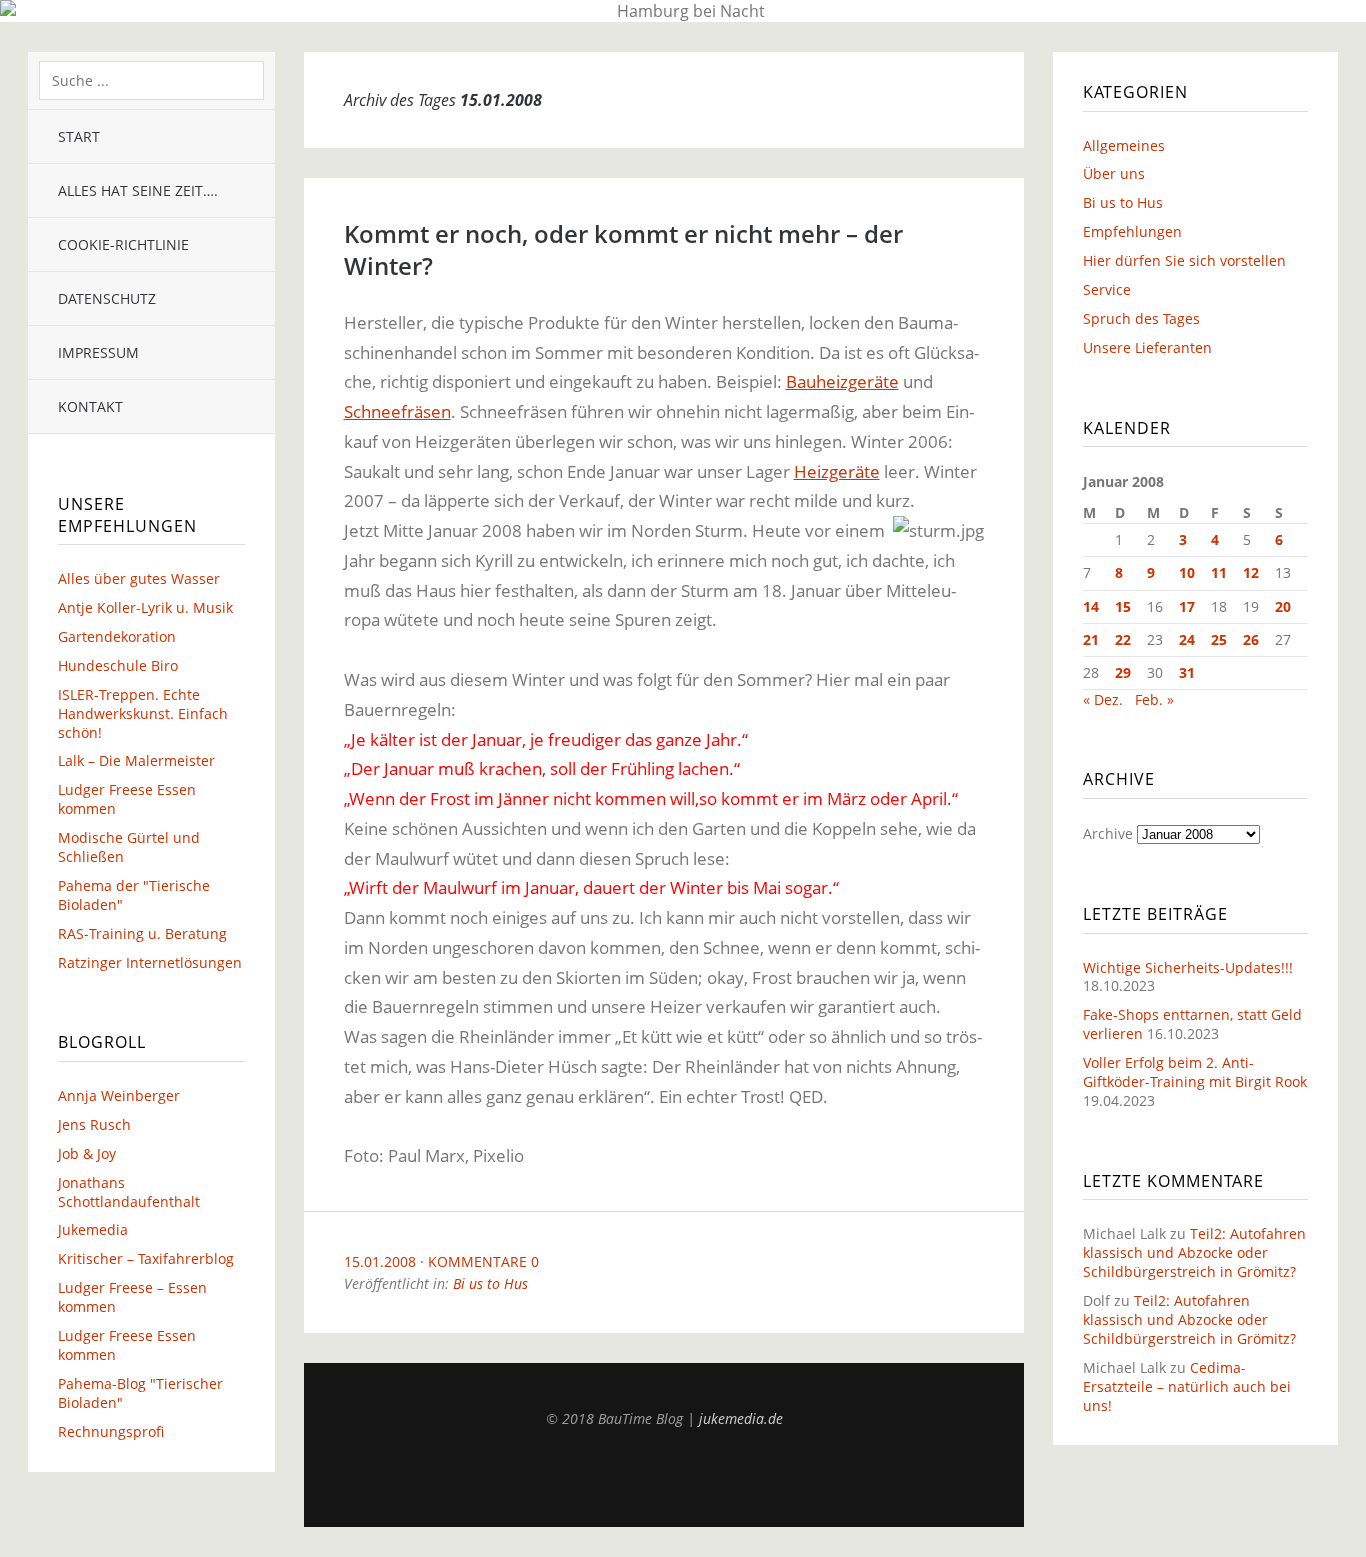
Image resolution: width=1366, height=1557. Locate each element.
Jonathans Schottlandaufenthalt (129, 1192)
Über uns (1114, 173)
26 (1251, 639)
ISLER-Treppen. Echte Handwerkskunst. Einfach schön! (143, 713)
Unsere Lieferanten (1147, 347)
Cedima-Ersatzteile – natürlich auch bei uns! (1187, 1386)
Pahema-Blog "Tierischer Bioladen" (140, 1393)
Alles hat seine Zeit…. (138, 190)
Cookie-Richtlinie (123, 244)
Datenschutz (107, 298)
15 (1123, 606)
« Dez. (1103, 699)
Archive (1108, 833)
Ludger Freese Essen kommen (127, 799)
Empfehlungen (1132, 231)
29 (1123, 672)
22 (1123, 639)
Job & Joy (87, 1153)
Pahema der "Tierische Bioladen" (134, 895)
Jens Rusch (94, 1124)
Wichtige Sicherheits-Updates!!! (1188, 967)
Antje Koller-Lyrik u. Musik (145, 607)
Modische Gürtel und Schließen (129, 847)
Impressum (98, 352)
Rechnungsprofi (111, 1431)
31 (1187, 672)
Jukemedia (93, 1229)
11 (1219, 572)
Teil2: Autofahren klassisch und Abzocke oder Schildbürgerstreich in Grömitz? (1194, 1252)
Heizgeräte (837, 471)
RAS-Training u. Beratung (142, 933)
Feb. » (1154, 699)
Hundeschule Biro (118, 665)
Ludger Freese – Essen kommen (132, 1297)
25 (1219, 639)
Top (664, 1477)
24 (1187, 639)
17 (1187, 606)
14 (1091, 606)
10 (1187, 572)
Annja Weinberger (119, 1095)
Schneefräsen (397, 411)
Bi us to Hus (490, 1283)
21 (1091, 639)
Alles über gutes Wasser (139, 578)
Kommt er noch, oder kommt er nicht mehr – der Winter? (623, 249)
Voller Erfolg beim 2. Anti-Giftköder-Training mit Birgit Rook (1195, 1072)
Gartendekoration (117, 636)
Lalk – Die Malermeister (136, 760)
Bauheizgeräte (842, 381)
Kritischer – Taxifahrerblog (146, 1258)
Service (1107, 289)
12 (1251, 572)
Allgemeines (1124, 145)
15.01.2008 (380, 1261)
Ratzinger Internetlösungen (150, 962)
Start (79, 136)
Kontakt (90, 406)
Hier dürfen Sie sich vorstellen (1184, 260)
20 (1283, 606)
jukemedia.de (741, 1418)
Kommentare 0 (483, 1261)
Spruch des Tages (1141, 318)
